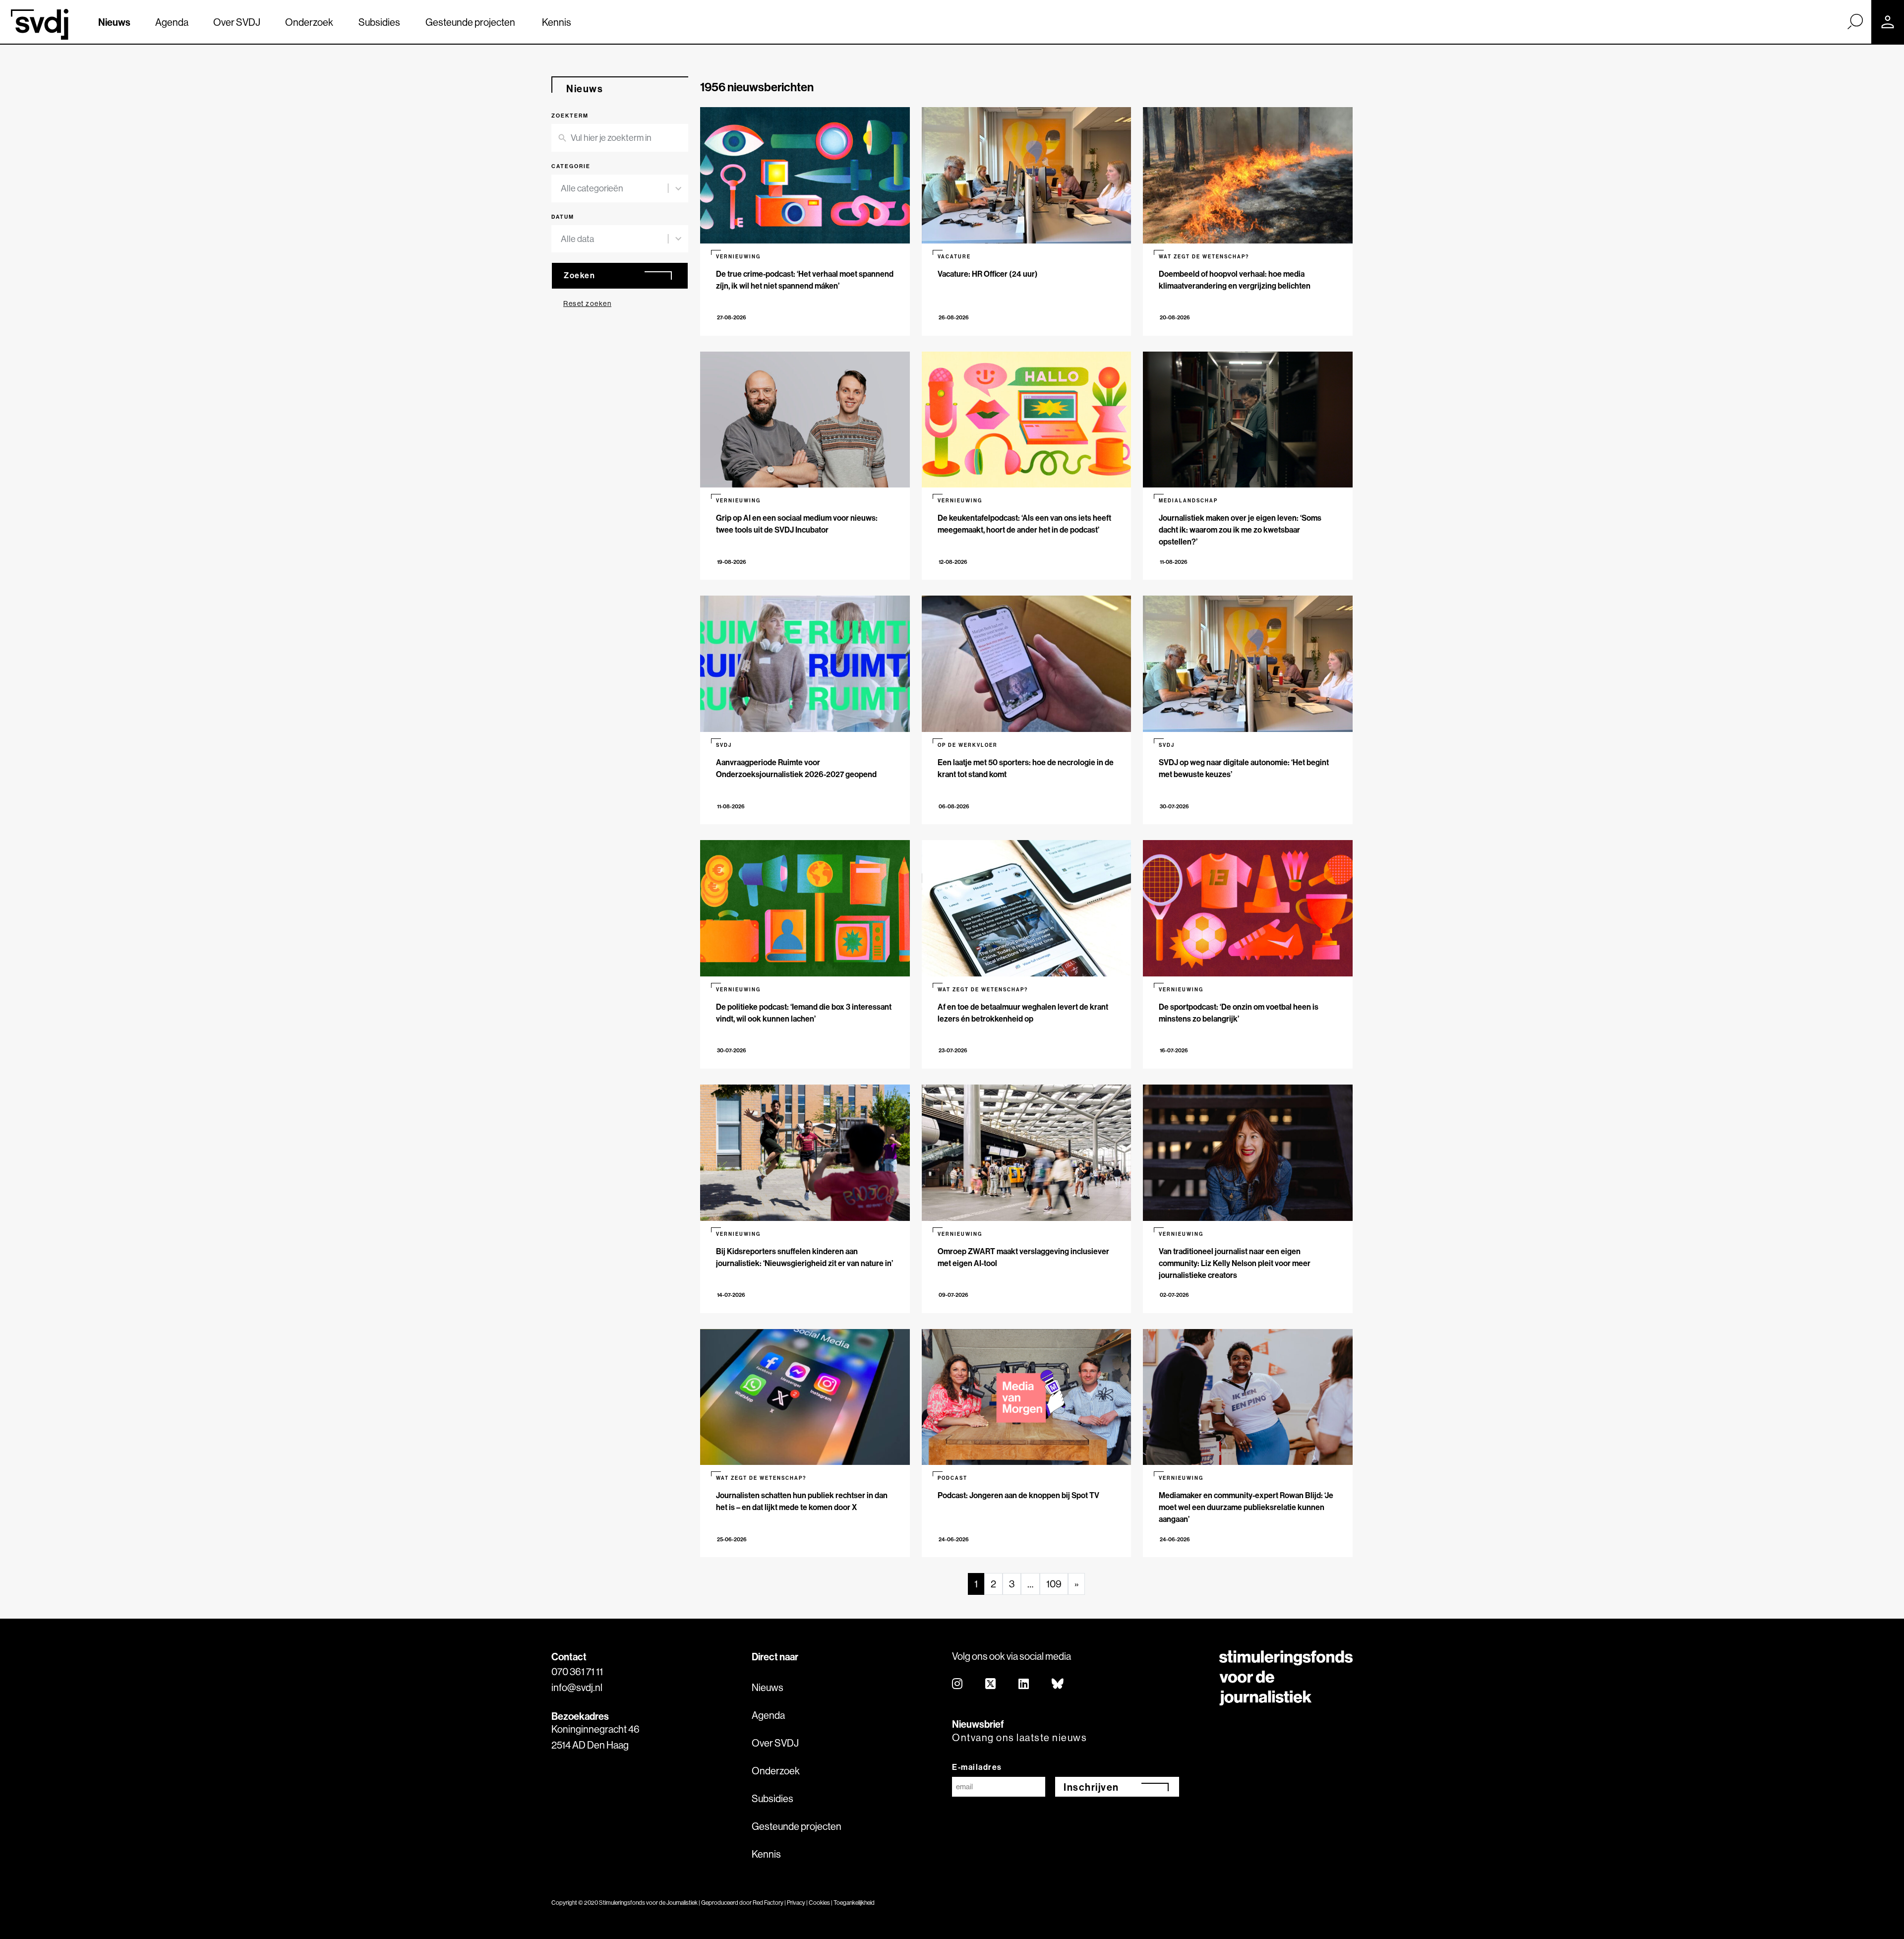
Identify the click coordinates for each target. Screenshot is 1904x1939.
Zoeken (579, 275)
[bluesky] (1058, 1684)
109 (1054, 1584)
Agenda (172, 22)
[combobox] (614, 188)
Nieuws (114, 22)
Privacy (796, 1903)
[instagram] (958, 1684)
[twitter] (991, 1684)
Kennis (557, 22)
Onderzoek (309, 22)
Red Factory (768, 1903)
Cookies (819, 1903)
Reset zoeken (587, 303)
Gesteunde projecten (470, 22)
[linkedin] (1024, 1684)
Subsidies (379, 22)
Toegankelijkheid (854, 1903)
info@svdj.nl (577, 1687)
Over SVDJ (237, 22)
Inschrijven (1091, 1787)
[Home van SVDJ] (40, 24)
